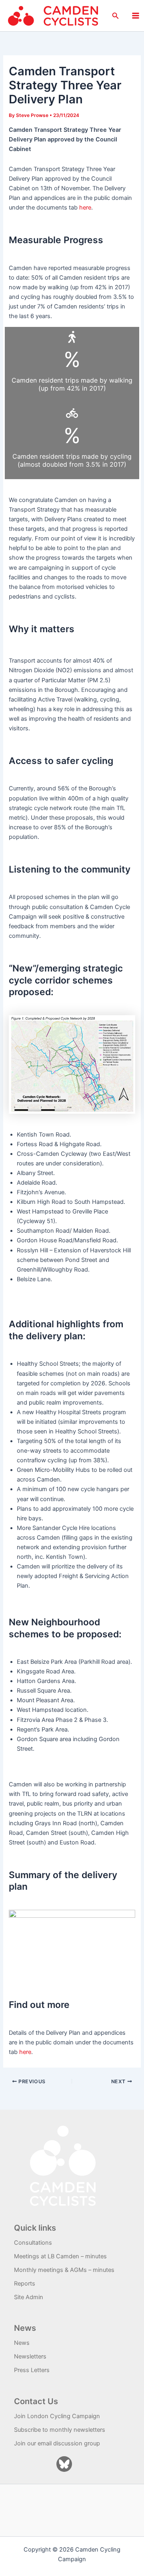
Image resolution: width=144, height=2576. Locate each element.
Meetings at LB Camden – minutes (60, 2256)
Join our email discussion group (57, 2443)
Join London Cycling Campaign (57, 2416)
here (85, 208)
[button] (116, 16)
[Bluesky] (64, 2464)
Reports (25, 2284)
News (22, 2343)
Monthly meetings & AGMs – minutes (64, 2270)
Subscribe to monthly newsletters (60, 2430)
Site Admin (29, 2297)
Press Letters (32, 2370)
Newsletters (30, 2356)
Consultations (33, 2243)
